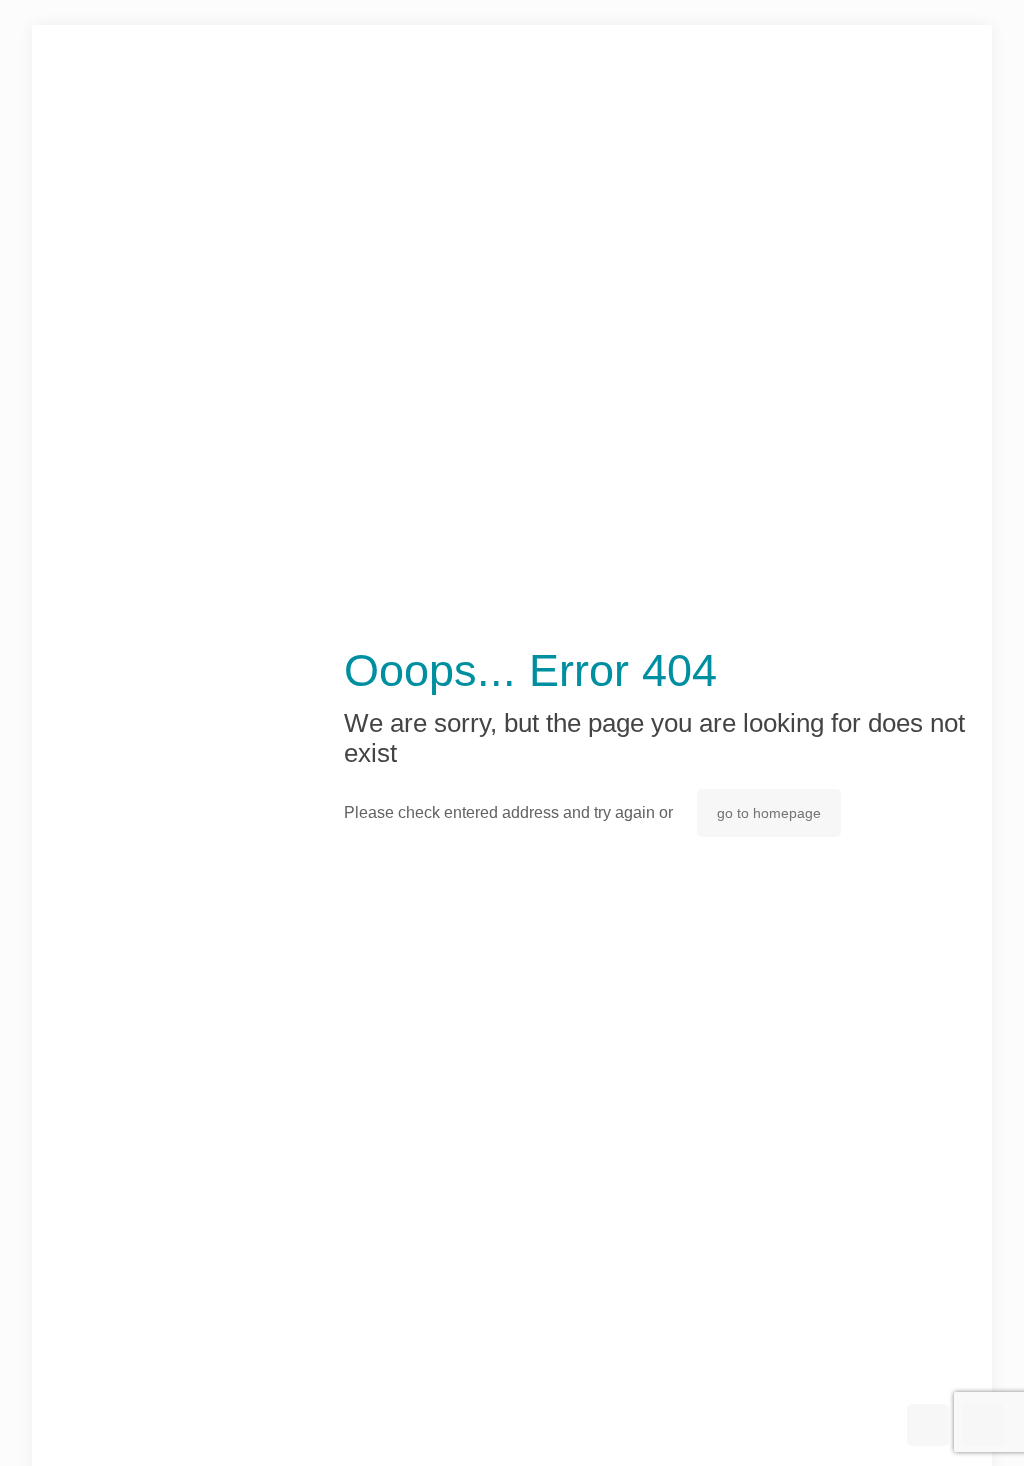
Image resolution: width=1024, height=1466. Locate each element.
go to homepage (769, 813)
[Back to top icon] (928, 1425)
